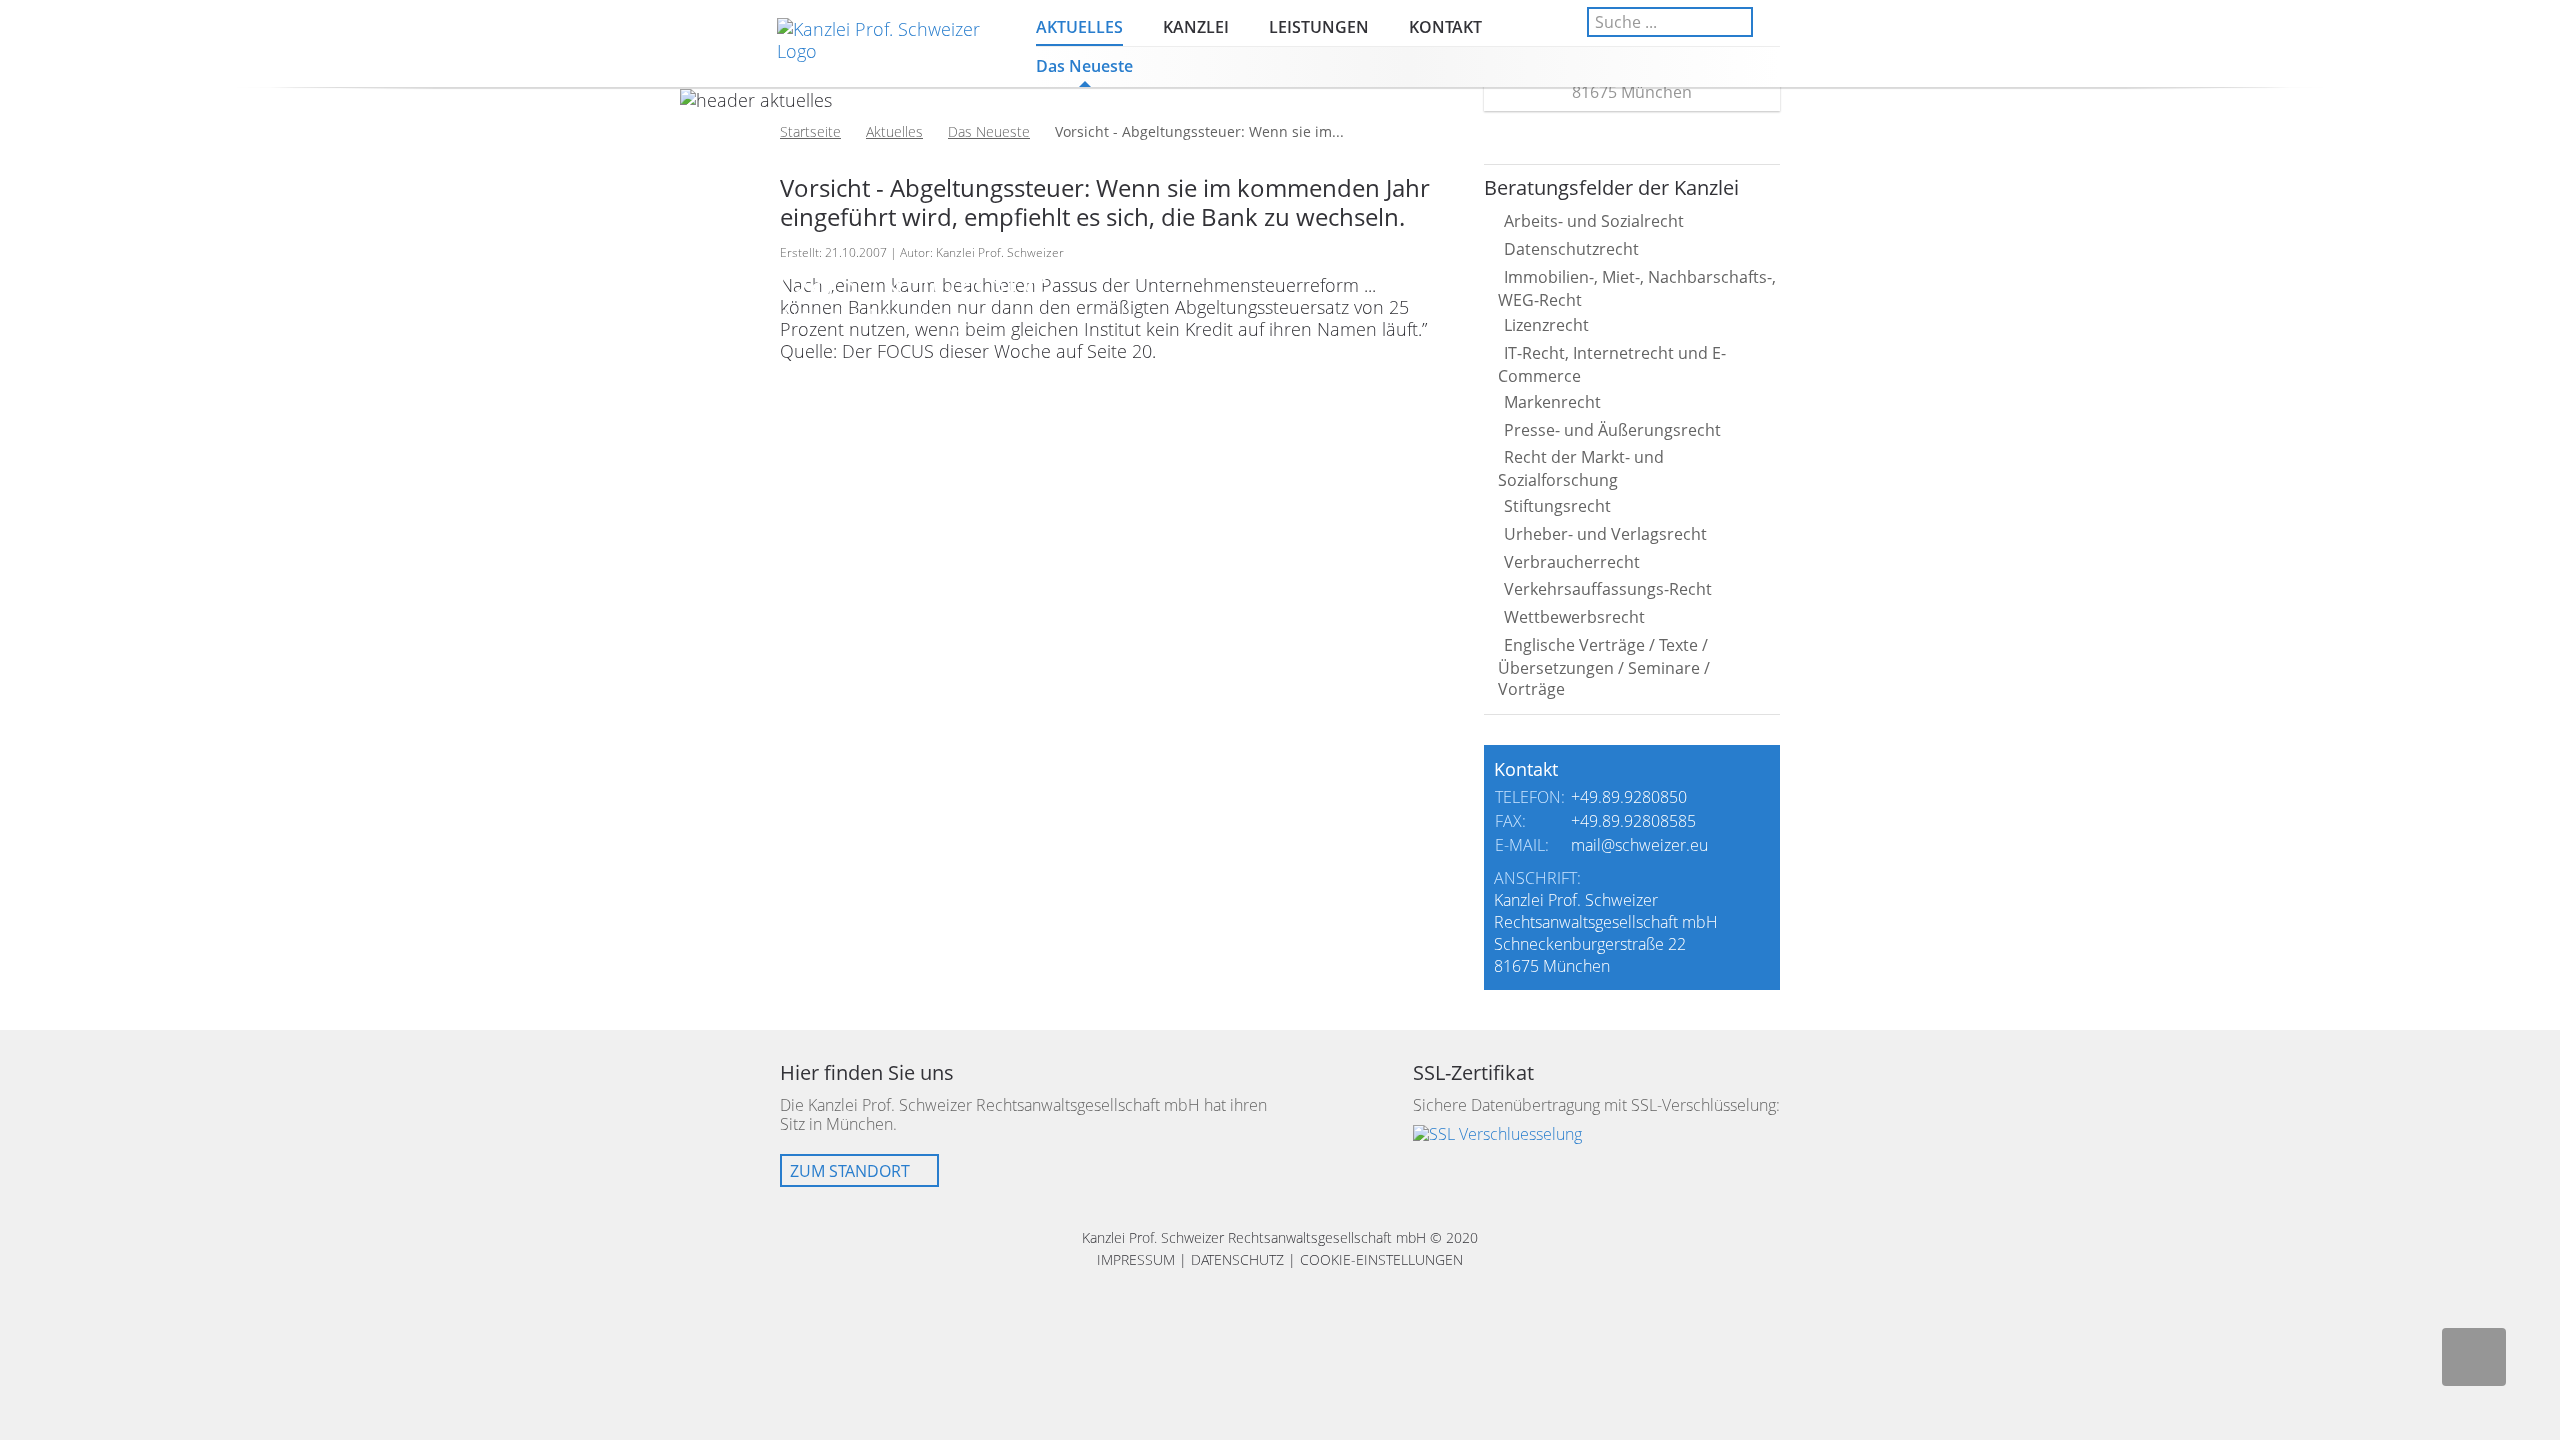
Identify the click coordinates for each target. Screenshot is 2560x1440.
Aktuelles (1079, 27)
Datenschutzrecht (1571, 249)
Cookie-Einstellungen (1381, 1259)
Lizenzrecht (1546, 325)
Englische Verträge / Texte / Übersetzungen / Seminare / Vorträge (1604, 667)
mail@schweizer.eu (1639, 845)
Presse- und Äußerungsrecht (1612, 430)
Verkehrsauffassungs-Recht (1608, 589)
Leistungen (1319, 27)
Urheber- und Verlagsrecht (1605, 534)
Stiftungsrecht (1557, 506)
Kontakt (1445, 27)
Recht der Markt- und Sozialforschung (1581, 468)
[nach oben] (2474, 1357)
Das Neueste (1084, 66)
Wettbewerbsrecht (1574, 617)
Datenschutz (1237, 1259)
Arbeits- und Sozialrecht (1594, 221)
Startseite (810, 131)
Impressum (1136, 1259)
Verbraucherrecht (1572, 562)
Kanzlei (1196, 27)
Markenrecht (1552, 402)
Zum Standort (850, 1171)
